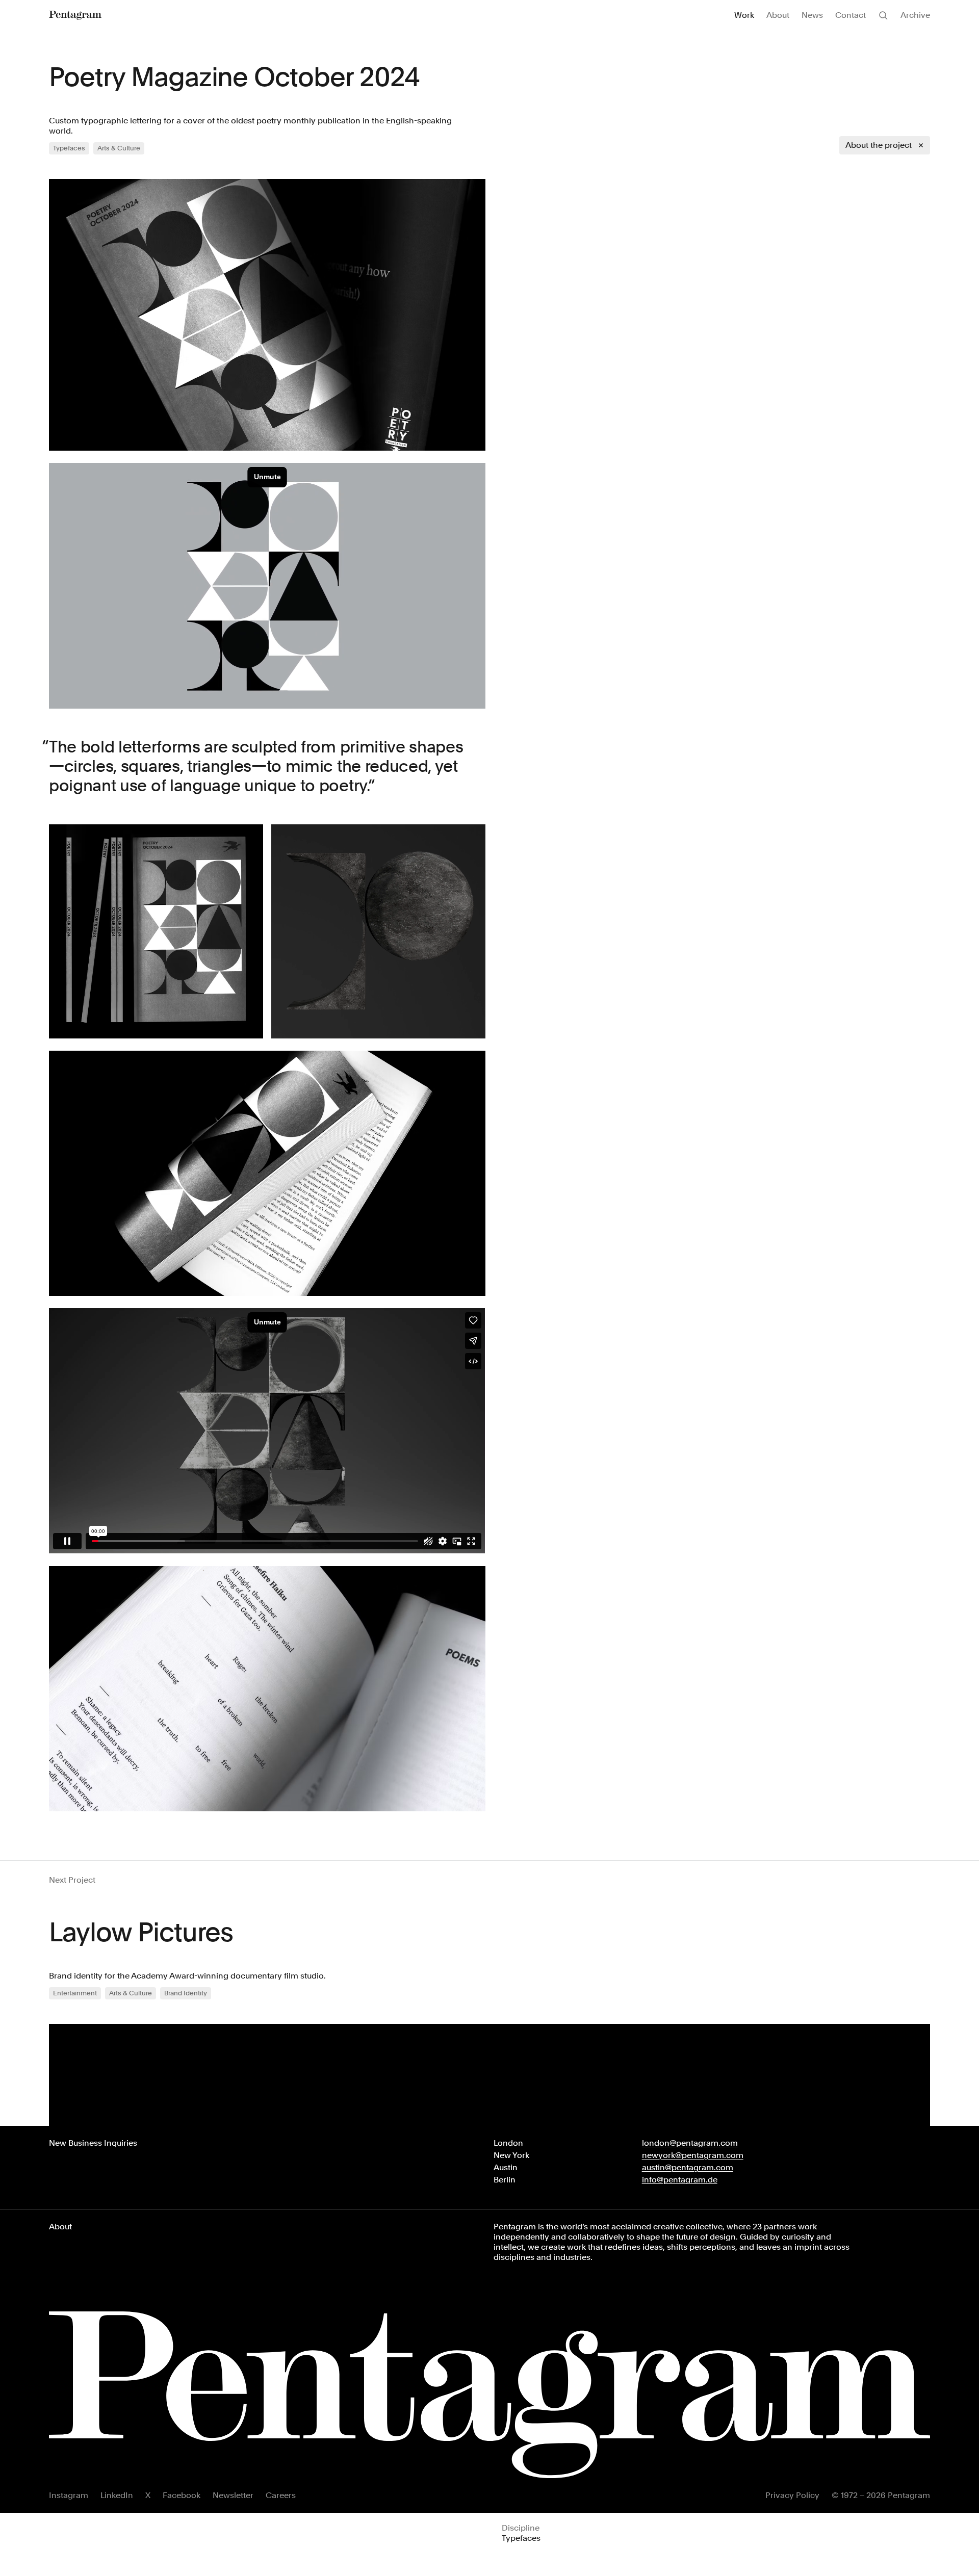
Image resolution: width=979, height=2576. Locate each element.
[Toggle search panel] (883, 15)
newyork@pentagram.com (693, 2155)
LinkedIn (117, 2495)
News (812, 15)
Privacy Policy (792, 2495)
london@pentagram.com (690, 2143)
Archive (915, 15)
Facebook (182, 2495)
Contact (851, 15)
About (778, 15)
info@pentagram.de (680, 2180)
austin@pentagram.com (688, 2167)
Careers (281, 2495)
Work (744, 15)
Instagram (69, 2495)
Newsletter (233, 2495)
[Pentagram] (75, 15)
